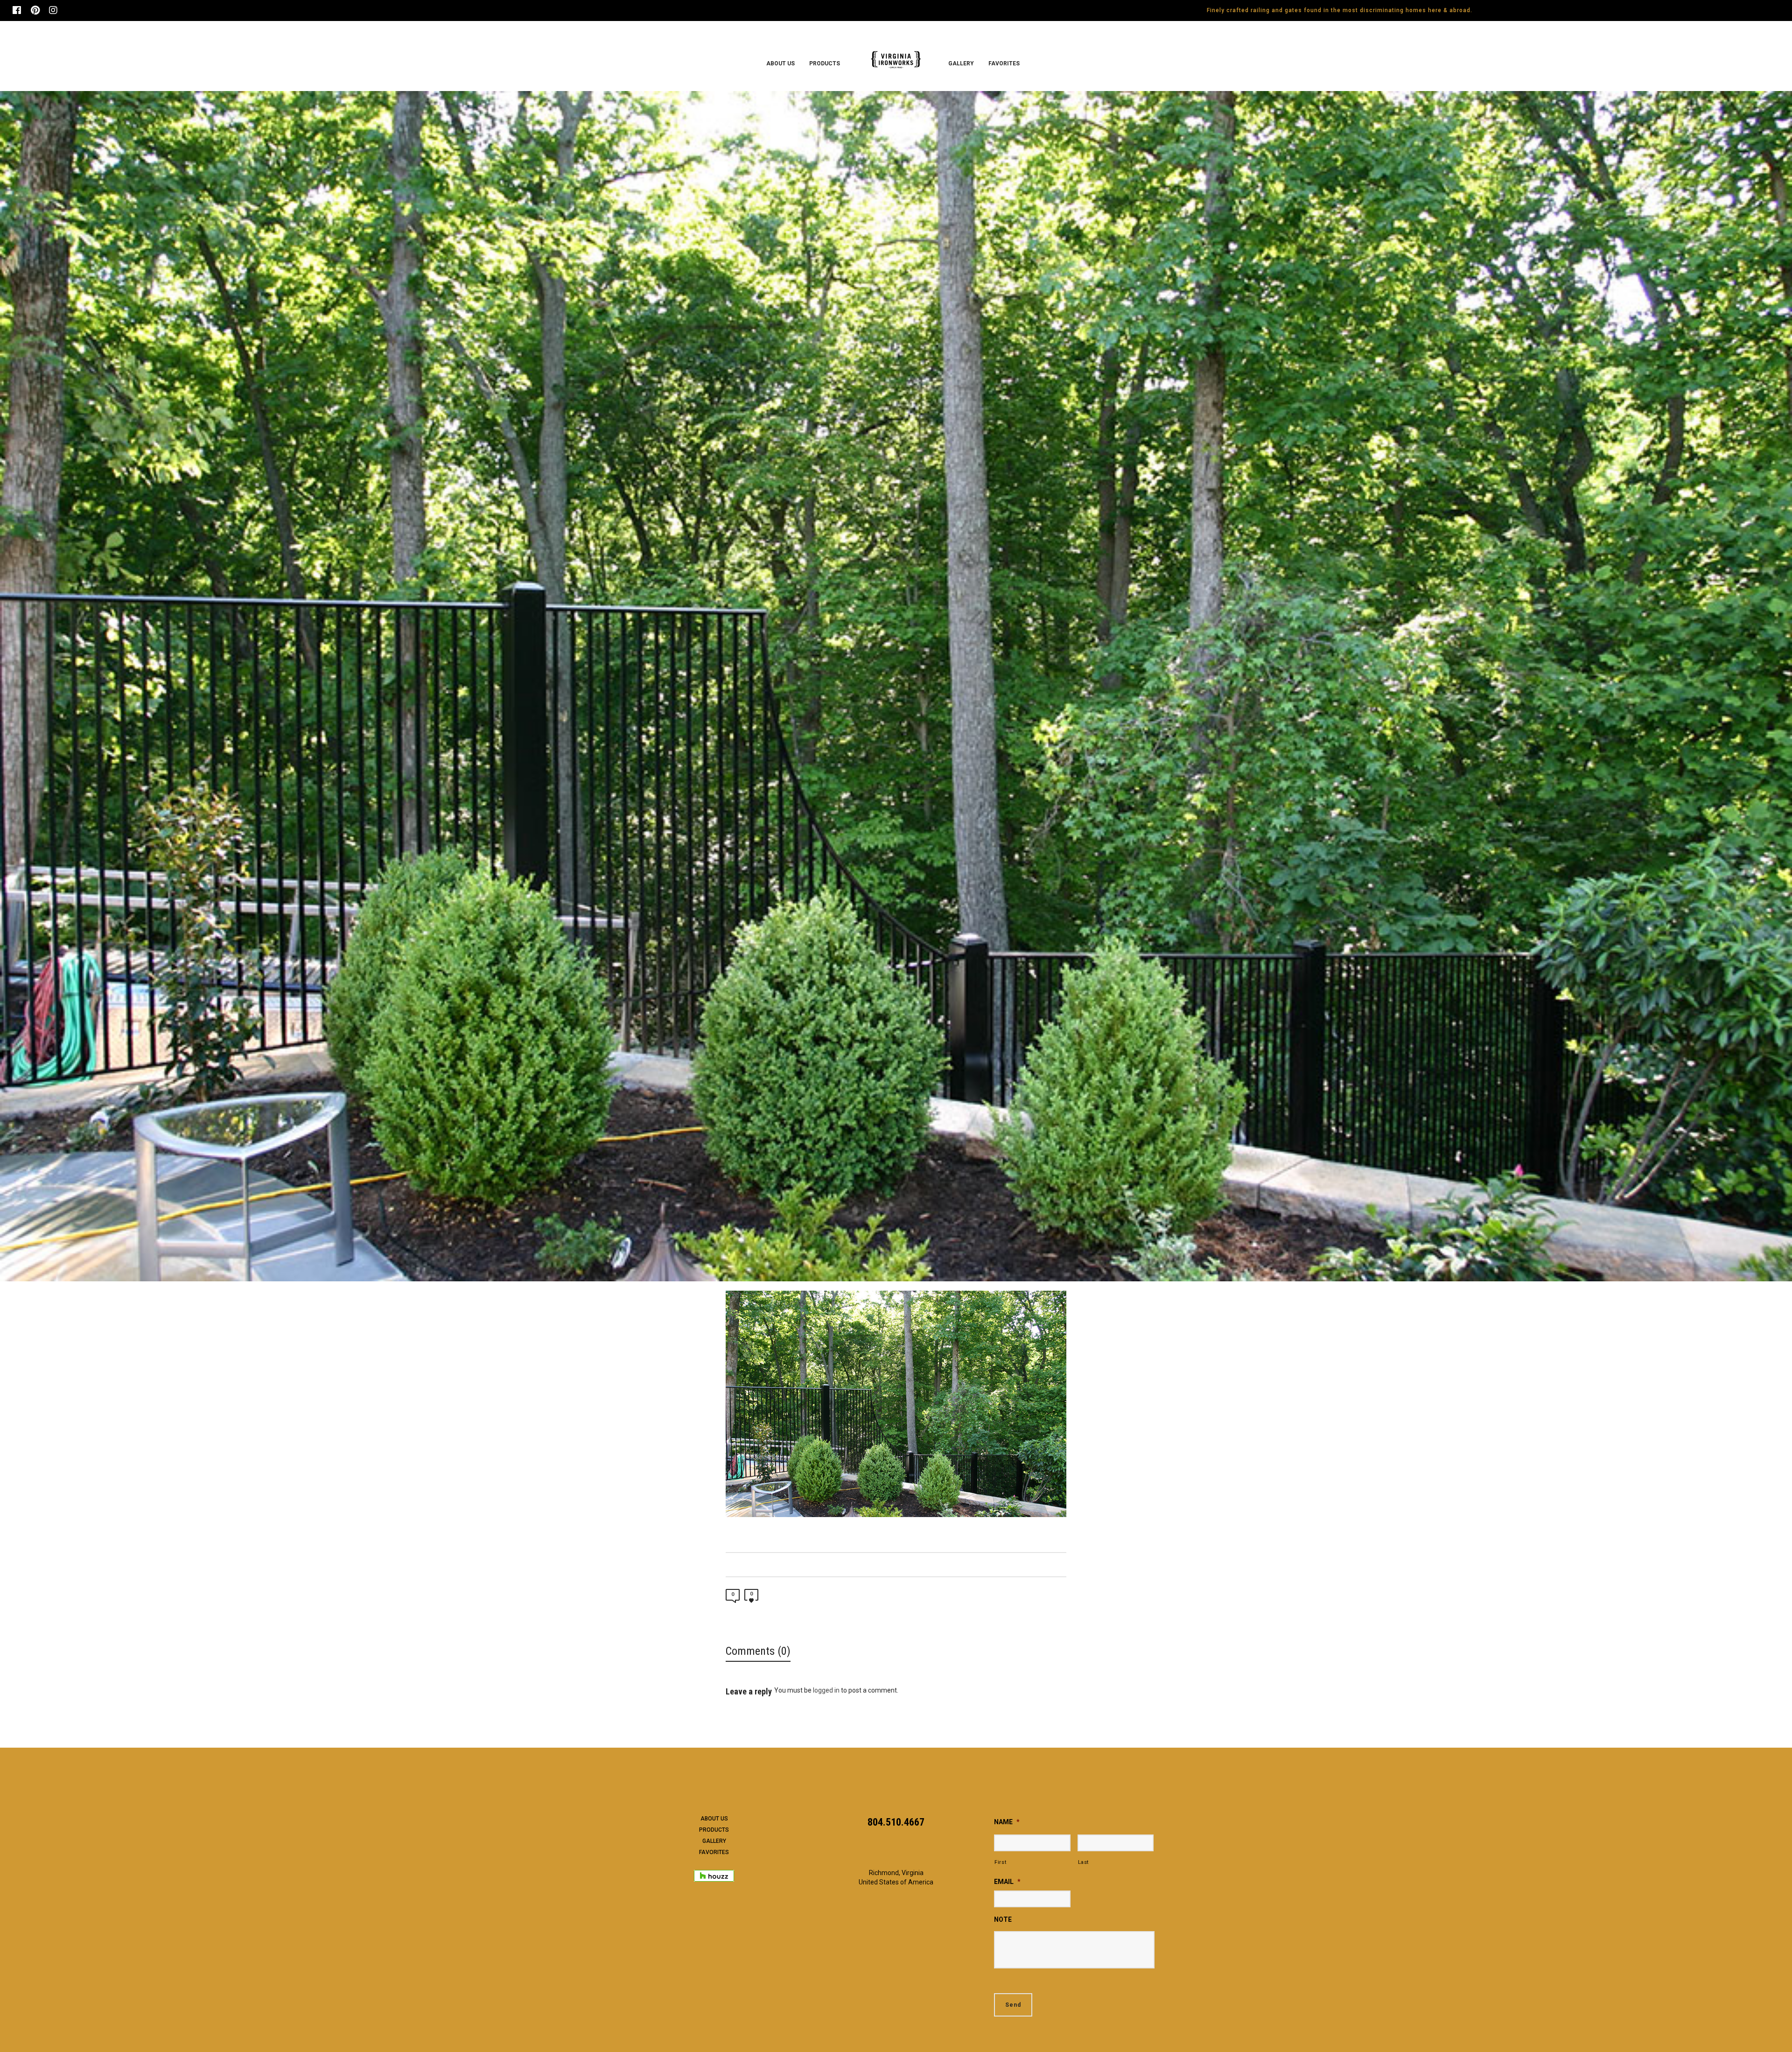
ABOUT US (714, 1819)
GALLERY (714, 1841)
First (1000, 1862)
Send (1013, 2005)
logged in (826, 1690)
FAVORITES (714, 1852)
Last (1084, 1862)
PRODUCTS (714, 1830)
